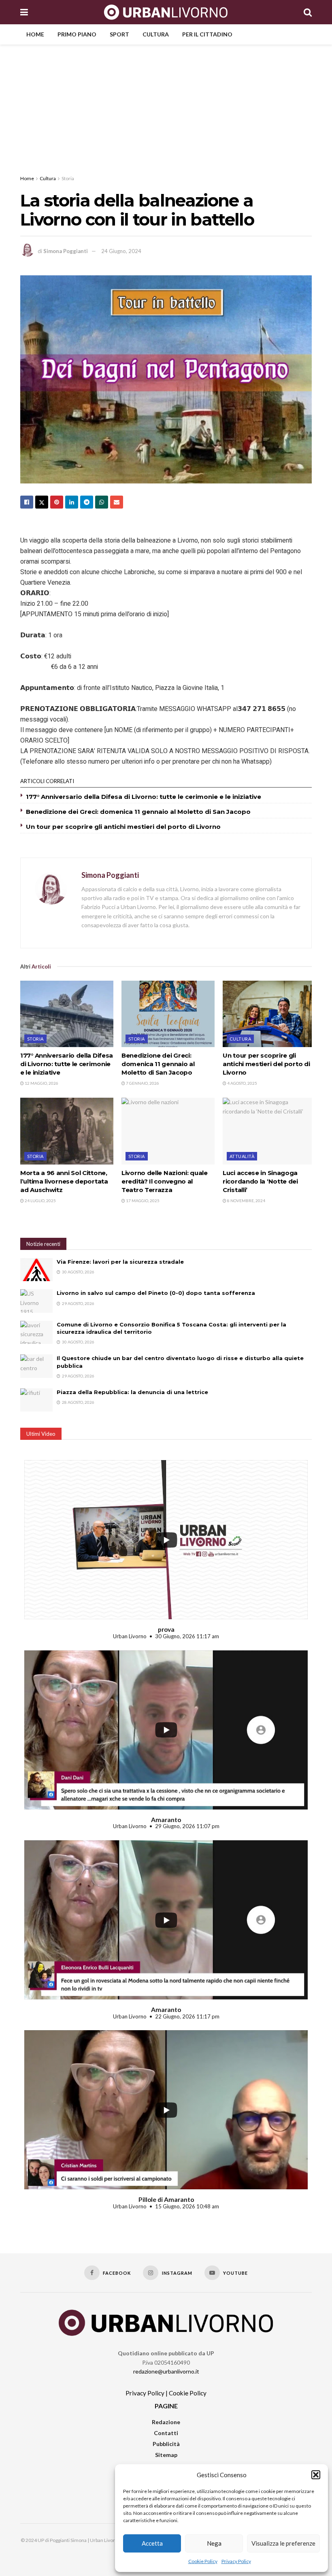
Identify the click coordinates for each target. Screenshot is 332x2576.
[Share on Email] (117, 502)
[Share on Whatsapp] (102, 502)
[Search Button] (308, 12)
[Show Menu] (24, 12)
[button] (316, 2475)
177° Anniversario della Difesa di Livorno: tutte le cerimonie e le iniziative (144, 797)
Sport (119, 34)
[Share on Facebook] (27, 502)
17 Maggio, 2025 (142, 1201)
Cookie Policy (203, 2561)
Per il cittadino (207, 34)
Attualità (242, 1156)
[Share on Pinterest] (57, 502)
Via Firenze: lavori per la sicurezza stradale (120, 1262)
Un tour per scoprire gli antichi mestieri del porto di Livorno (123, 827)
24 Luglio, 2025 (40, 1201)
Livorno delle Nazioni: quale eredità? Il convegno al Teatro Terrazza (165, 1181)
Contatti (166, 2433)
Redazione (166, 2422)
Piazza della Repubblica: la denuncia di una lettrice (132, 1392)
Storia (68, 178)
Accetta (152, 2543)
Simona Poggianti (66, 251)
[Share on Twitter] (42, 502)
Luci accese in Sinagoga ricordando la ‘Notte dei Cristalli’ (260, 1181)
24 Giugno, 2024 (121, 251)
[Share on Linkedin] (72, 502)
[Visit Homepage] (166, 12)
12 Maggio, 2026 (41, 1083)
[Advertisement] (166, 105)
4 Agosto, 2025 (242, 1083)
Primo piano (77, 34)
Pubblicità (166, 2444)
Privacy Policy (236, 2561)
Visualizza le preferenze (283, 2543)
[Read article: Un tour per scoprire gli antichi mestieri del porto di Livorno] (269, 1014)
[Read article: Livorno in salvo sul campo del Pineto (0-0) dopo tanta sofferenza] (36, 1301)
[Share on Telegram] (87, 502)
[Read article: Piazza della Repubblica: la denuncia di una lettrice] (36, 1400)
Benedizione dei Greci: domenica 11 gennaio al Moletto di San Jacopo (138, 812)
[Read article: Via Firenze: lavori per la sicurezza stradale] (36, 1270)
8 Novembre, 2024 (246, 1201)
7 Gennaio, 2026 (142, 1083)
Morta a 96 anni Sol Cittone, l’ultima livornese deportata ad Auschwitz (64, 1181)
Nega (214, 2543)
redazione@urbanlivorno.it (166, 2371)
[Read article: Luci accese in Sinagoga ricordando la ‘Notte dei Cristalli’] (269, 1131)
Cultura (156, 34)
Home (35, 34)
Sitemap (166, 2455)
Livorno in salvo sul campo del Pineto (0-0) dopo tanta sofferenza (156, 1293)
